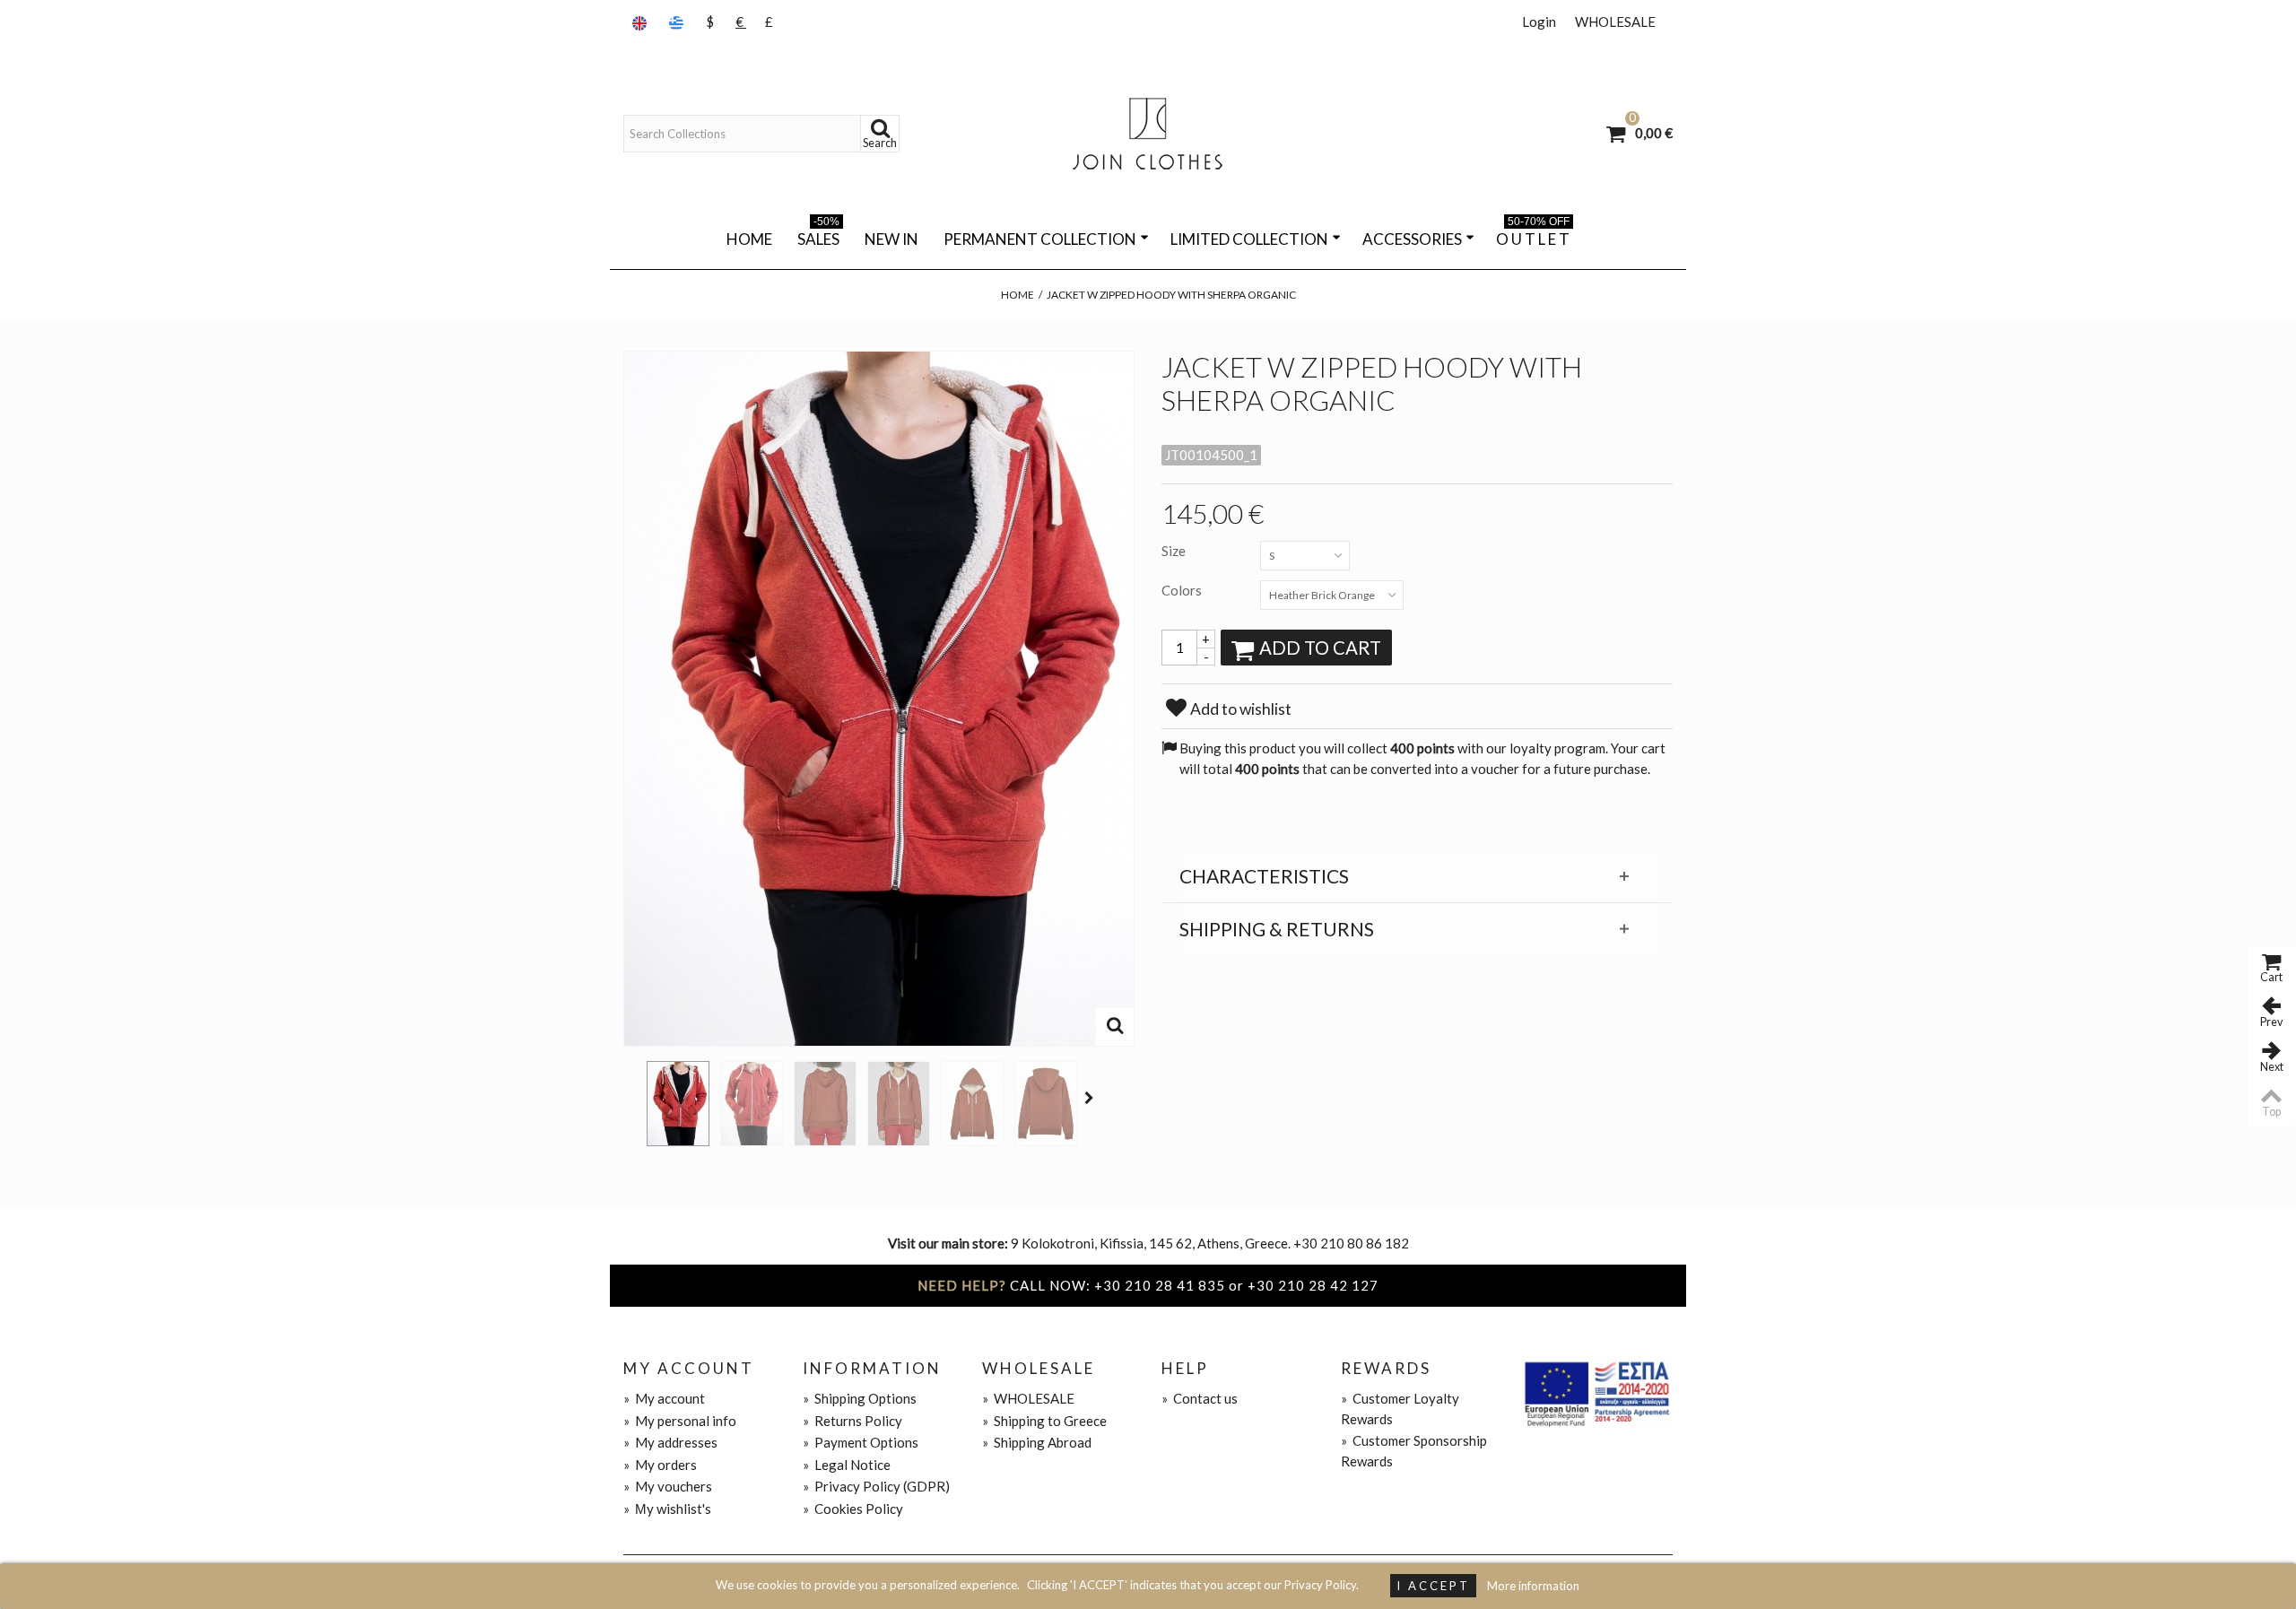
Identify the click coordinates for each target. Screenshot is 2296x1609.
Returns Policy (852, 1421)
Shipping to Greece (1044, 1421)
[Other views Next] (1091, 1098)
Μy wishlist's (667, 1509)
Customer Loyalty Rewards (1400, 1409)
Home (749, 239)
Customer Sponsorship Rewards (1414, 1451)
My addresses (670, 1442)
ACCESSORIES (1412, 239)
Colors (1183, 590)
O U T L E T (1533, 236)
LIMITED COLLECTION (1249, 239)
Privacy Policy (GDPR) (876, 1486)
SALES (818, 236)
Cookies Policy (853, 1509)
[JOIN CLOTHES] (1148, 134)
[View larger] (1115, 1027)
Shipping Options (860, 1398)
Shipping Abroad (1037, 1442)
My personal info (680, 1421)
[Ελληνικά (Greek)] (678, 22)
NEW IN (891, 239)
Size (1175, 551)
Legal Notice (847, 1465)
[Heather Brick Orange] (678, 1104)
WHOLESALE (1615, 22)
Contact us (1200, 1398)
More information (1533, 1586)
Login (1539, 22)
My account (664, 1398)
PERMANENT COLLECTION (1040, 239)
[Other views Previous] (632, 1098)
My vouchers (668, 1486)
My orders (660, 1465)
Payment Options (861, 1442)
